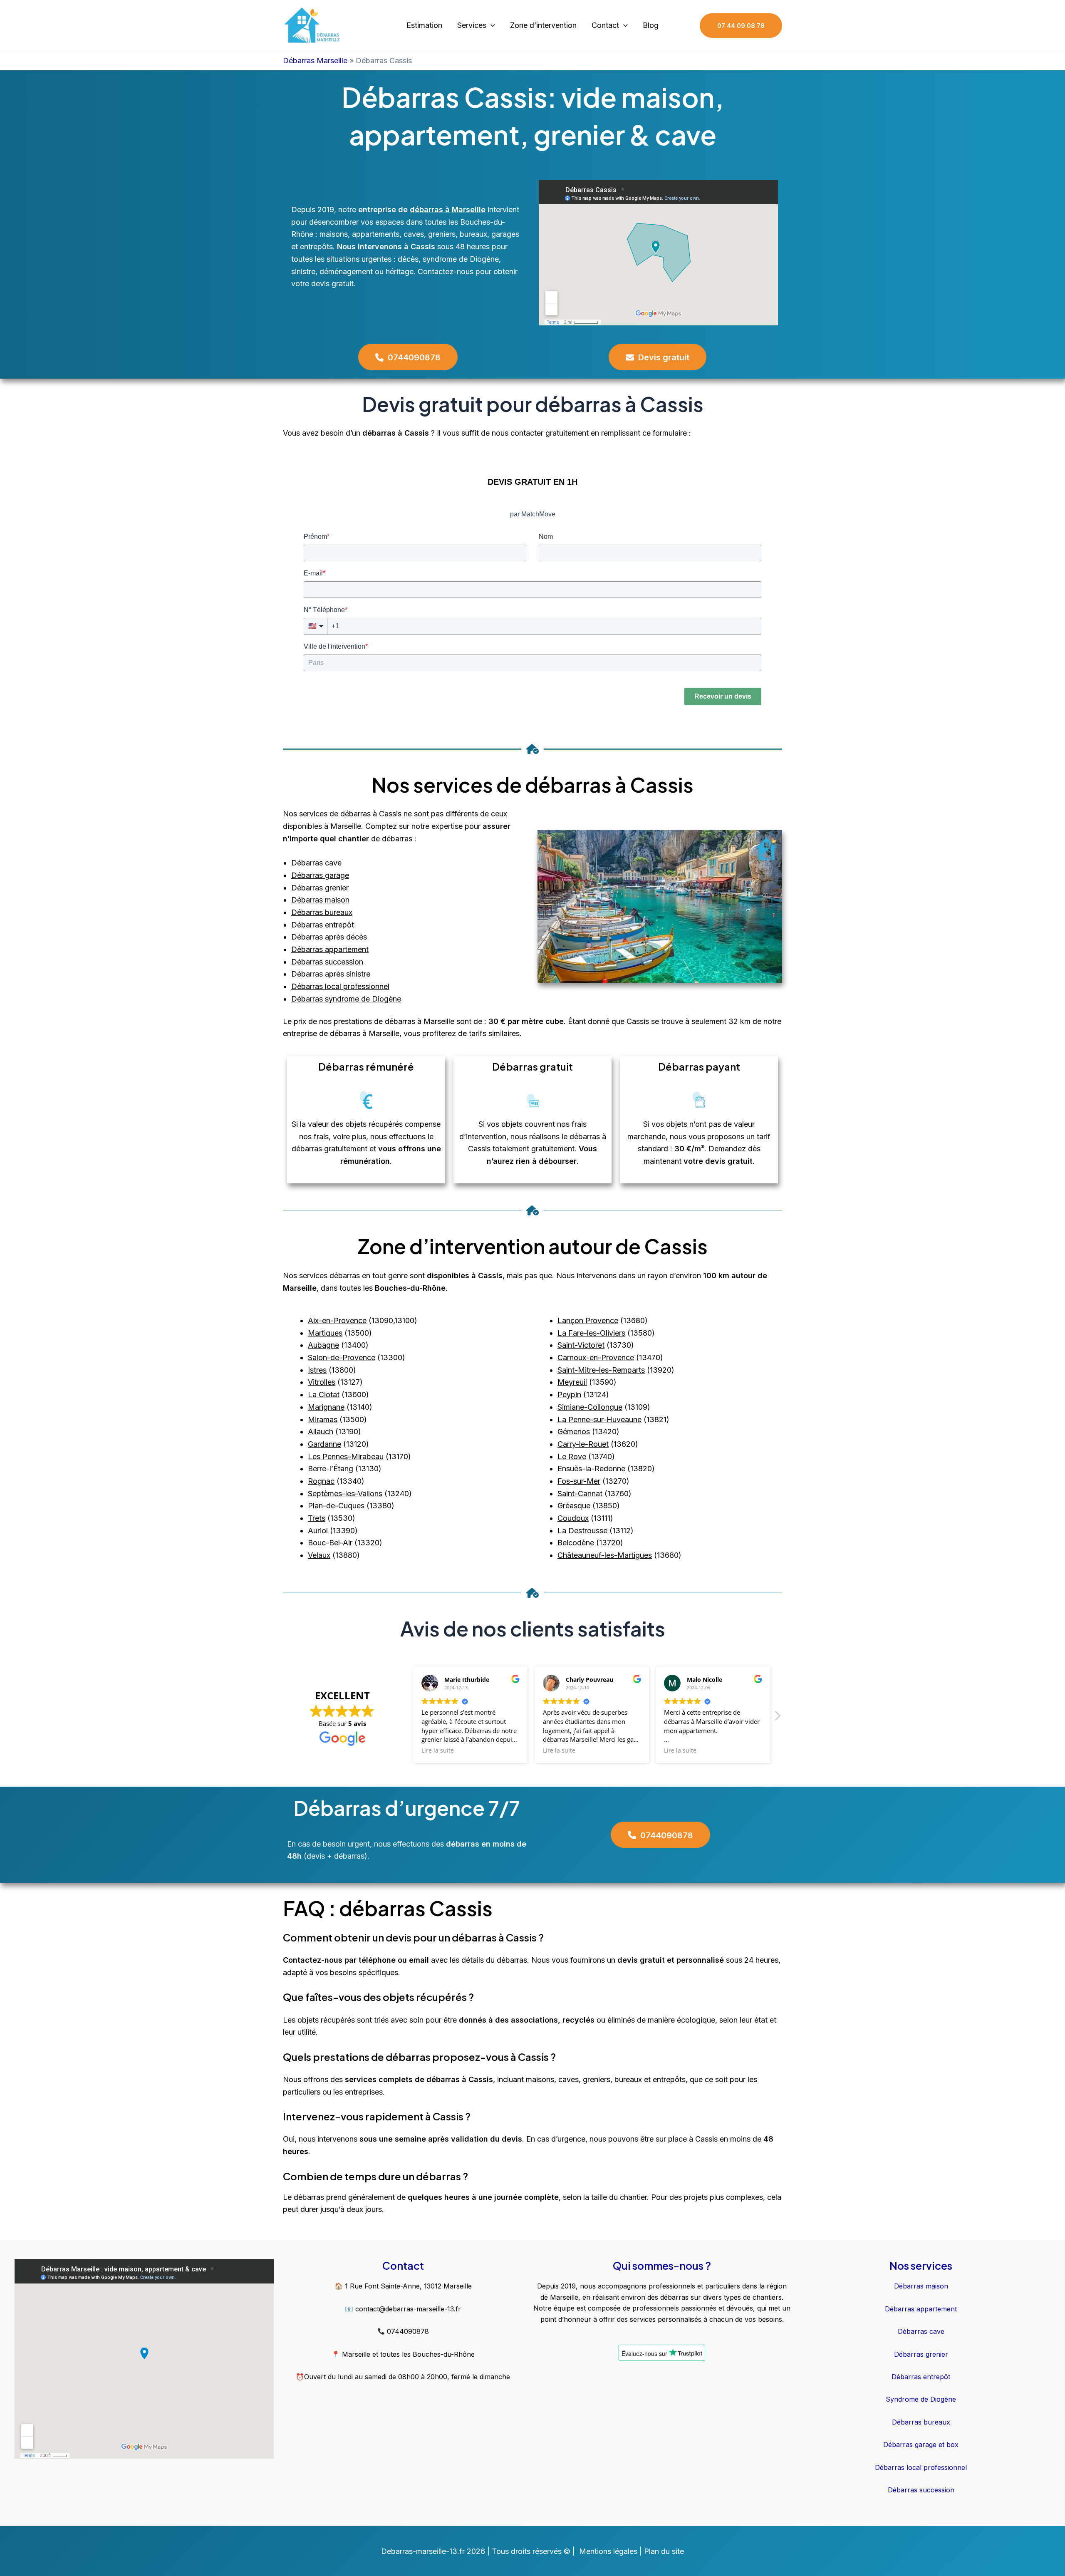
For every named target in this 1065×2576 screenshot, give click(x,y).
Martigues (325, 1333)
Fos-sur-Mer (579, 1481)
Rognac (321, 1481)
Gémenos (574, 1432)
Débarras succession (327, 962)
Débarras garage (320, 875)
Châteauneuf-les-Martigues (605, 1555)
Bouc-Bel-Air (330, 1543)
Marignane (326, 1407)
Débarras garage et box (921, 2445)
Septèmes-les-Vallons (345, 1494)
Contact (605, 25)
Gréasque (574, 1506)
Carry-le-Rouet (583, 1444)
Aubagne (323, 1345)
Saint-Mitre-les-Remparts (601, 1370)
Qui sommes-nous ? (662, 2266)
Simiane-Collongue (590, 1407)
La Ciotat (324, 1395)
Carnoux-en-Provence (596, 1357)
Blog (651, 25)
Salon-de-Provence (342, 1357)
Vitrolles (322, 1382)
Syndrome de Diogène (921, 2399)
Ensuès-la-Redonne (591, 1469)
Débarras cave (316, 863)
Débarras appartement (330, 949)
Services (472, 25)
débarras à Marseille (448, 210)
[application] (491, 26)
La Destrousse (582, 1531)
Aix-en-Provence (337, 1320)
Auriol (318, 1531)
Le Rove (572, 1457)
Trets (317, 1518)
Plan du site (664, 2551)
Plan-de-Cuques (336, 1506)
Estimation (424, 25)
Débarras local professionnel (340, 986)
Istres (317, 1370)
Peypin (569, 1395)
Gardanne (324, 1444)
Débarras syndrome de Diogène (346, 999)
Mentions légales (608, 2551)
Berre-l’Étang (331, 1469)
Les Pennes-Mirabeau (346, 1457)
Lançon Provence (588, 1320)
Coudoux (573, 1518)
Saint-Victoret (581, 1345)
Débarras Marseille (315, 61)
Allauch (321, 1432)
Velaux (319, 1555)
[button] (777, 1718)
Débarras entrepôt (323, 925)
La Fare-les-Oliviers (591, 1333)
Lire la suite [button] (438, 1750)
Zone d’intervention (543, 25)
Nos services (921, 2266)
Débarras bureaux (322, 912)
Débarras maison (320, 900)
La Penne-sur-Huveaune (599, 1419)
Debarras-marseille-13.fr (423, 2551)
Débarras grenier (320, 888)
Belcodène (576, 1543)
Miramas (323, 1419)
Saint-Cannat (580, 1494)
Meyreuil (572, 1382)
